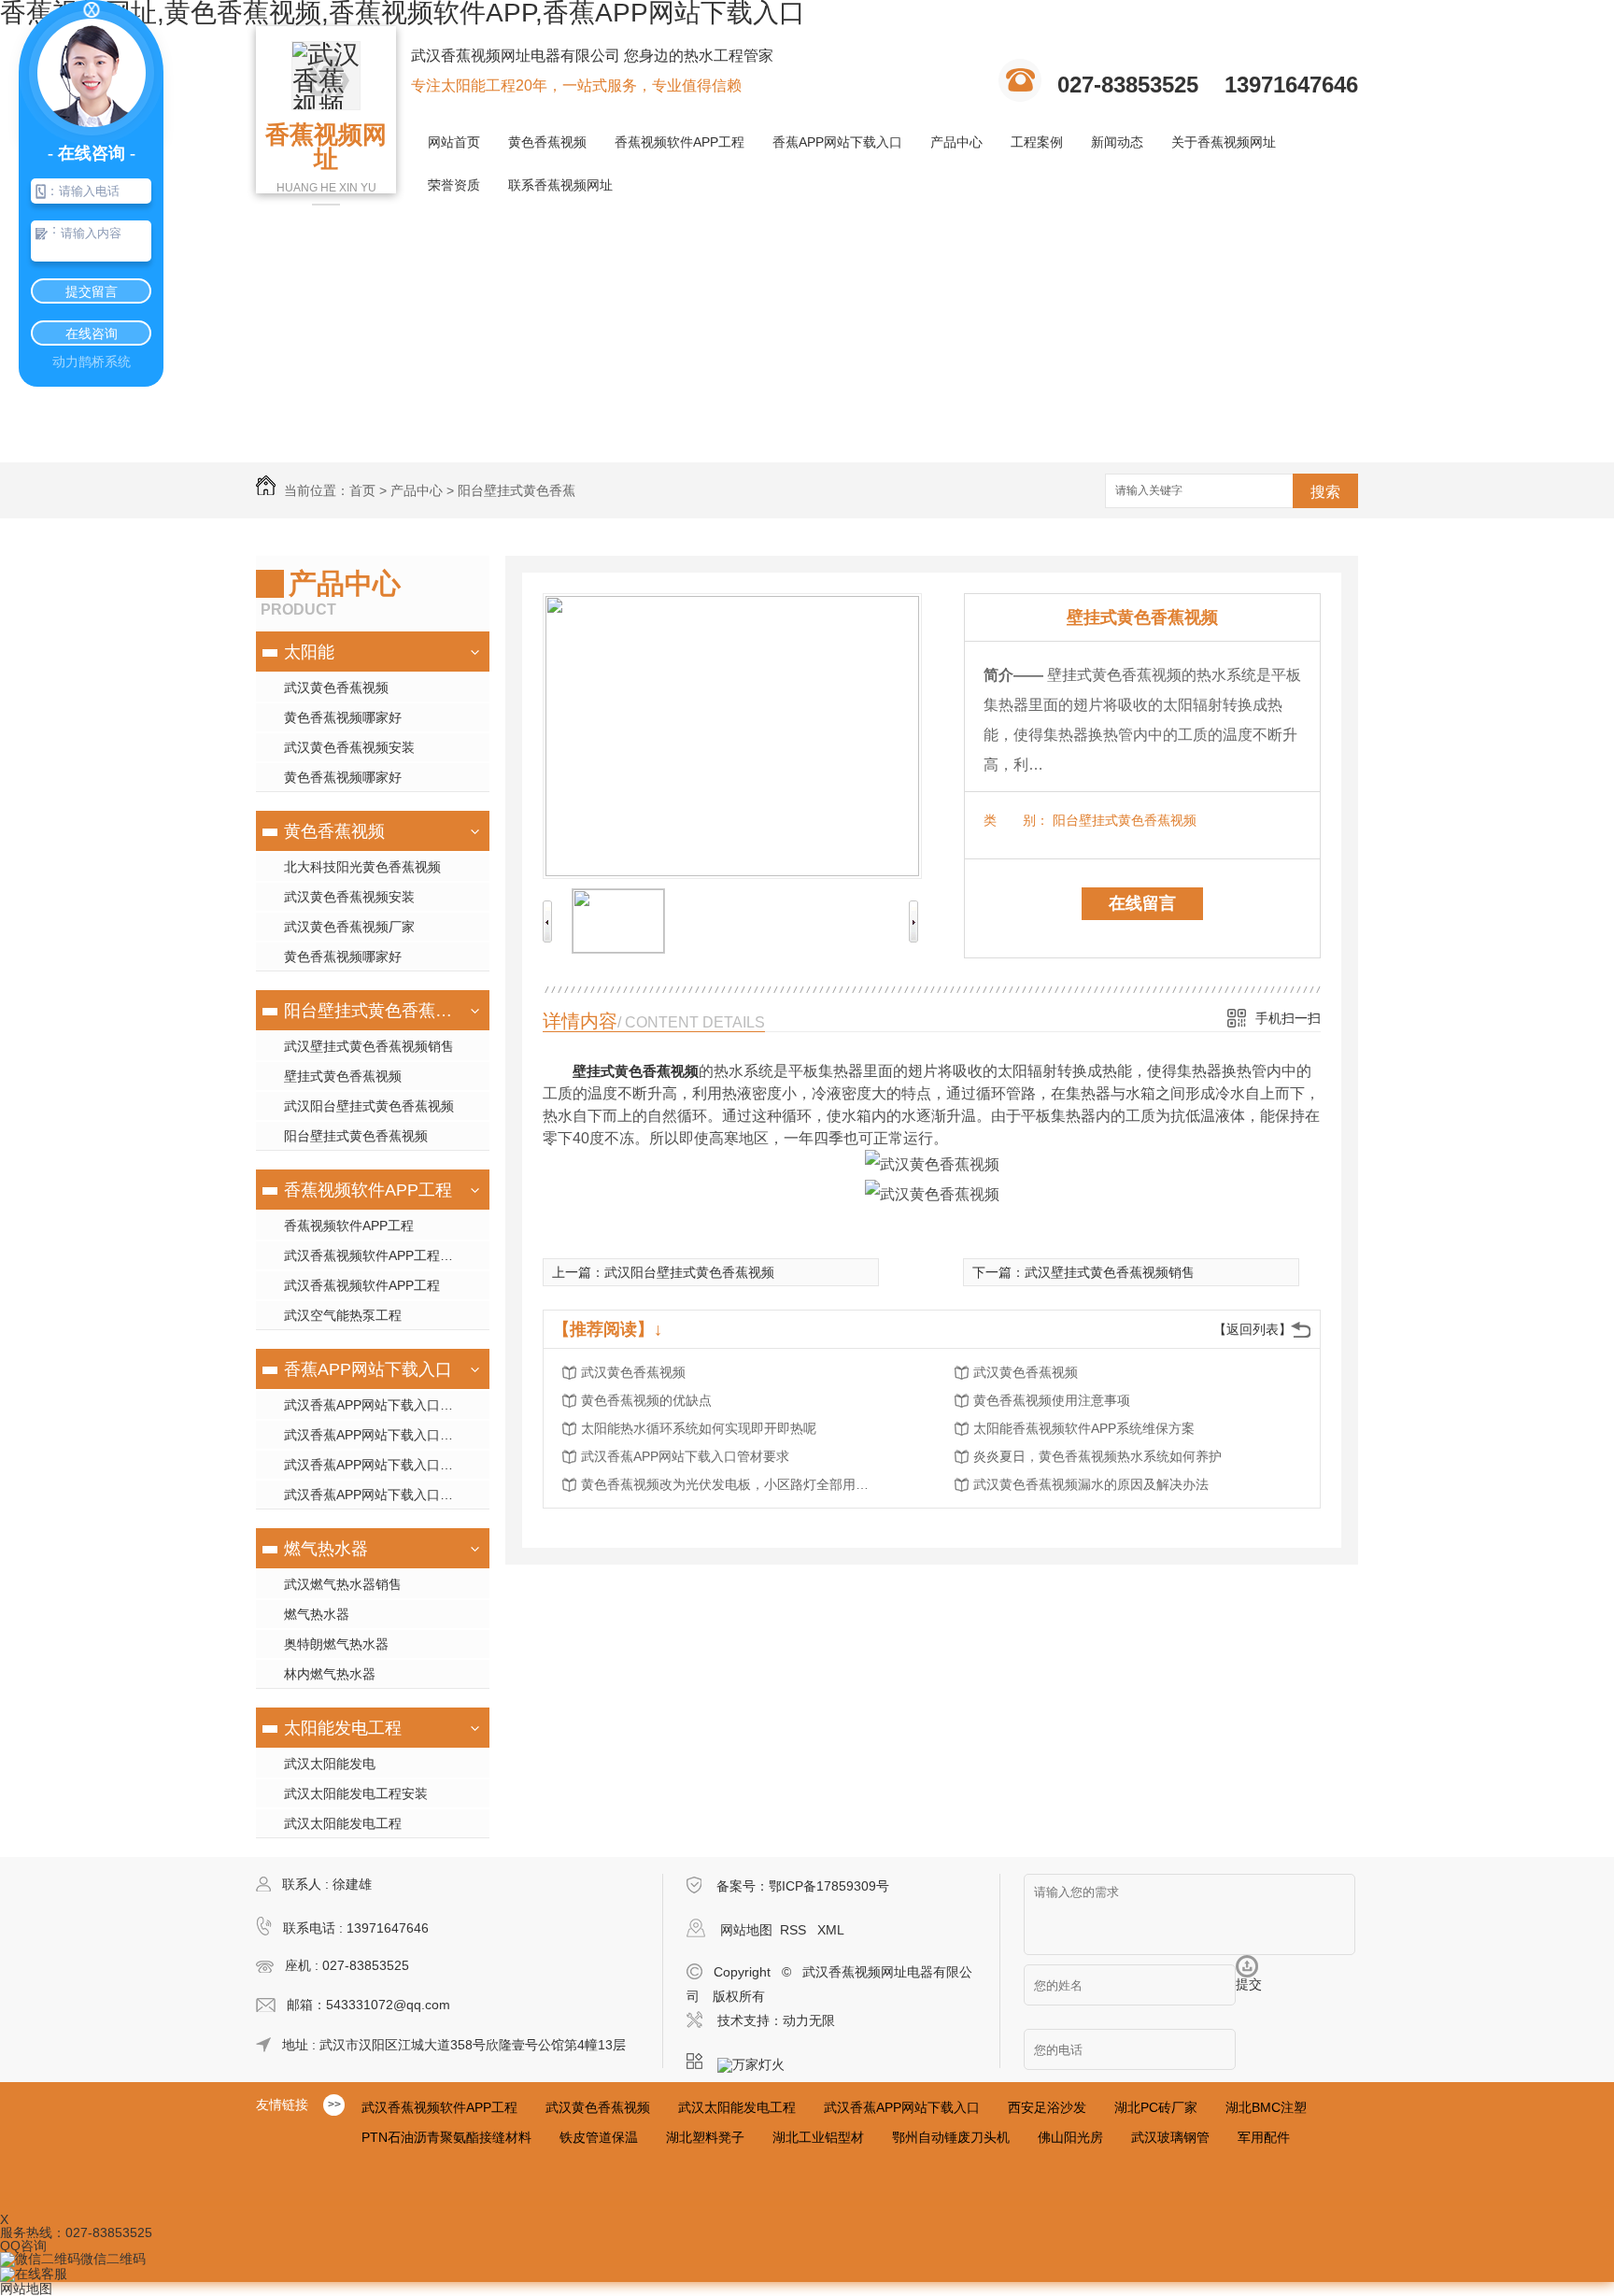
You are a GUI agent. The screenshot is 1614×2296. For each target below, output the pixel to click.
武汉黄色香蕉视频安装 (349, 747)
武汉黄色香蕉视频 (336, 687)
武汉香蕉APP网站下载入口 (902, 2107)
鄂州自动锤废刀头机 (951, 2137)
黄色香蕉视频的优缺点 (646, 1400)
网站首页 (454, 142)
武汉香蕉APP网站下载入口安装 (375, 1465)
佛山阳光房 (1070, 2137)
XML (831, 1930)
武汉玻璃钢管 (1170, 2137)
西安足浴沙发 (1047, 2107)
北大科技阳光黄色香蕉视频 (362, 867)
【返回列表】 (1253, 1329)
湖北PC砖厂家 (1156, 2107)
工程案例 (1037, 142)
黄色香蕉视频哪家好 (343, 717)
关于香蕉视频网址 (1224, 142)
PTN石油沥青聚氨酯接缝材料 (446, 2137)
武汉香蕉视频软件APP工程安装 (375, 1255)
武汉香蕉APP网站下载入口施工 (375, 1435)
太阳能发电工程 (343, 1728)
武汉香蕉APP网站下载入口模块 (375, 1405)
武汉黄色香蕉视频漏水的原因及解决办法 (1091, 1484)
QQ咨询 (23, 2246)
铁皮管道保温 (599, 2137)
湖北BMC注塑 (1266, 2107)
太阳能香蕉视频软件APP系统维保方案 (1084, 1428)
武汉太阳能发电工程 (343, 1823)
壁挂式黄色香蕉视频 (343, 1076)
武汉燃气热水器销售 (343, 1584)
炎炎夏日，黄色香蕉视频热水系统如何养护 (1097, 1456)
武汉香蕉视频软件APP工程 (362, 1285)
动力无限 (809, 2020)
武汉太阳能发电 (330, 1764)
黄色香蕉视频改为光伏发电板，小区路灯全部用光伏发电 (730, 1484)
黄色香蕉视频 (547, 142)
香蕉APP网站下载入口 (837, 142)
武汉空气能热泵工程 (343, 1315)
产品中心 (956, 142)
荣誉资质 (454, 185)
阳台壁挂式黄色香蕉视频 (370, 1011)
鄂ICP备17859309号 (829, 1886)
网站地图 (746, 1930)
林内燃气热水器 (330, 1674)
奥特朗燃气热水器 (336, 1644)
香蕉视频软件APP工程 (680, 142)
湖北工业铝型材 (818, 2137)
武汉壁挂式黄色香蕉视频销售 (369, 1046)
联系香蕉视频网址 (560, 185)
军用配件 (1264, 2137)
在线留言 (1142, 903)
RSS (795, 1930)
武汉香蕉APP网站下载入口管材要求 (685, 1456)
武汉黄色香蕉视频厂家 (349, 927)
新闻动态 (1117, 142)
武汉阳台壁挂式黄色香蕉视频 (369, 1106)
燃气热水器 (326, 1549)
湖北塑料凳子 (705, 2137)
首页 (362, 490)
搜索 (1325, 492)
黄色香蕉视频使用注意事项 (1052, 1400)
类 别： (1016, 820)
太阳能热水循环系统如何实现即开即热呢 (699, 1428)
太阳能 (309, 652)
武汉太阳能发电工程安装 (356, 1793)
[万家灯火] (757, 2062)
